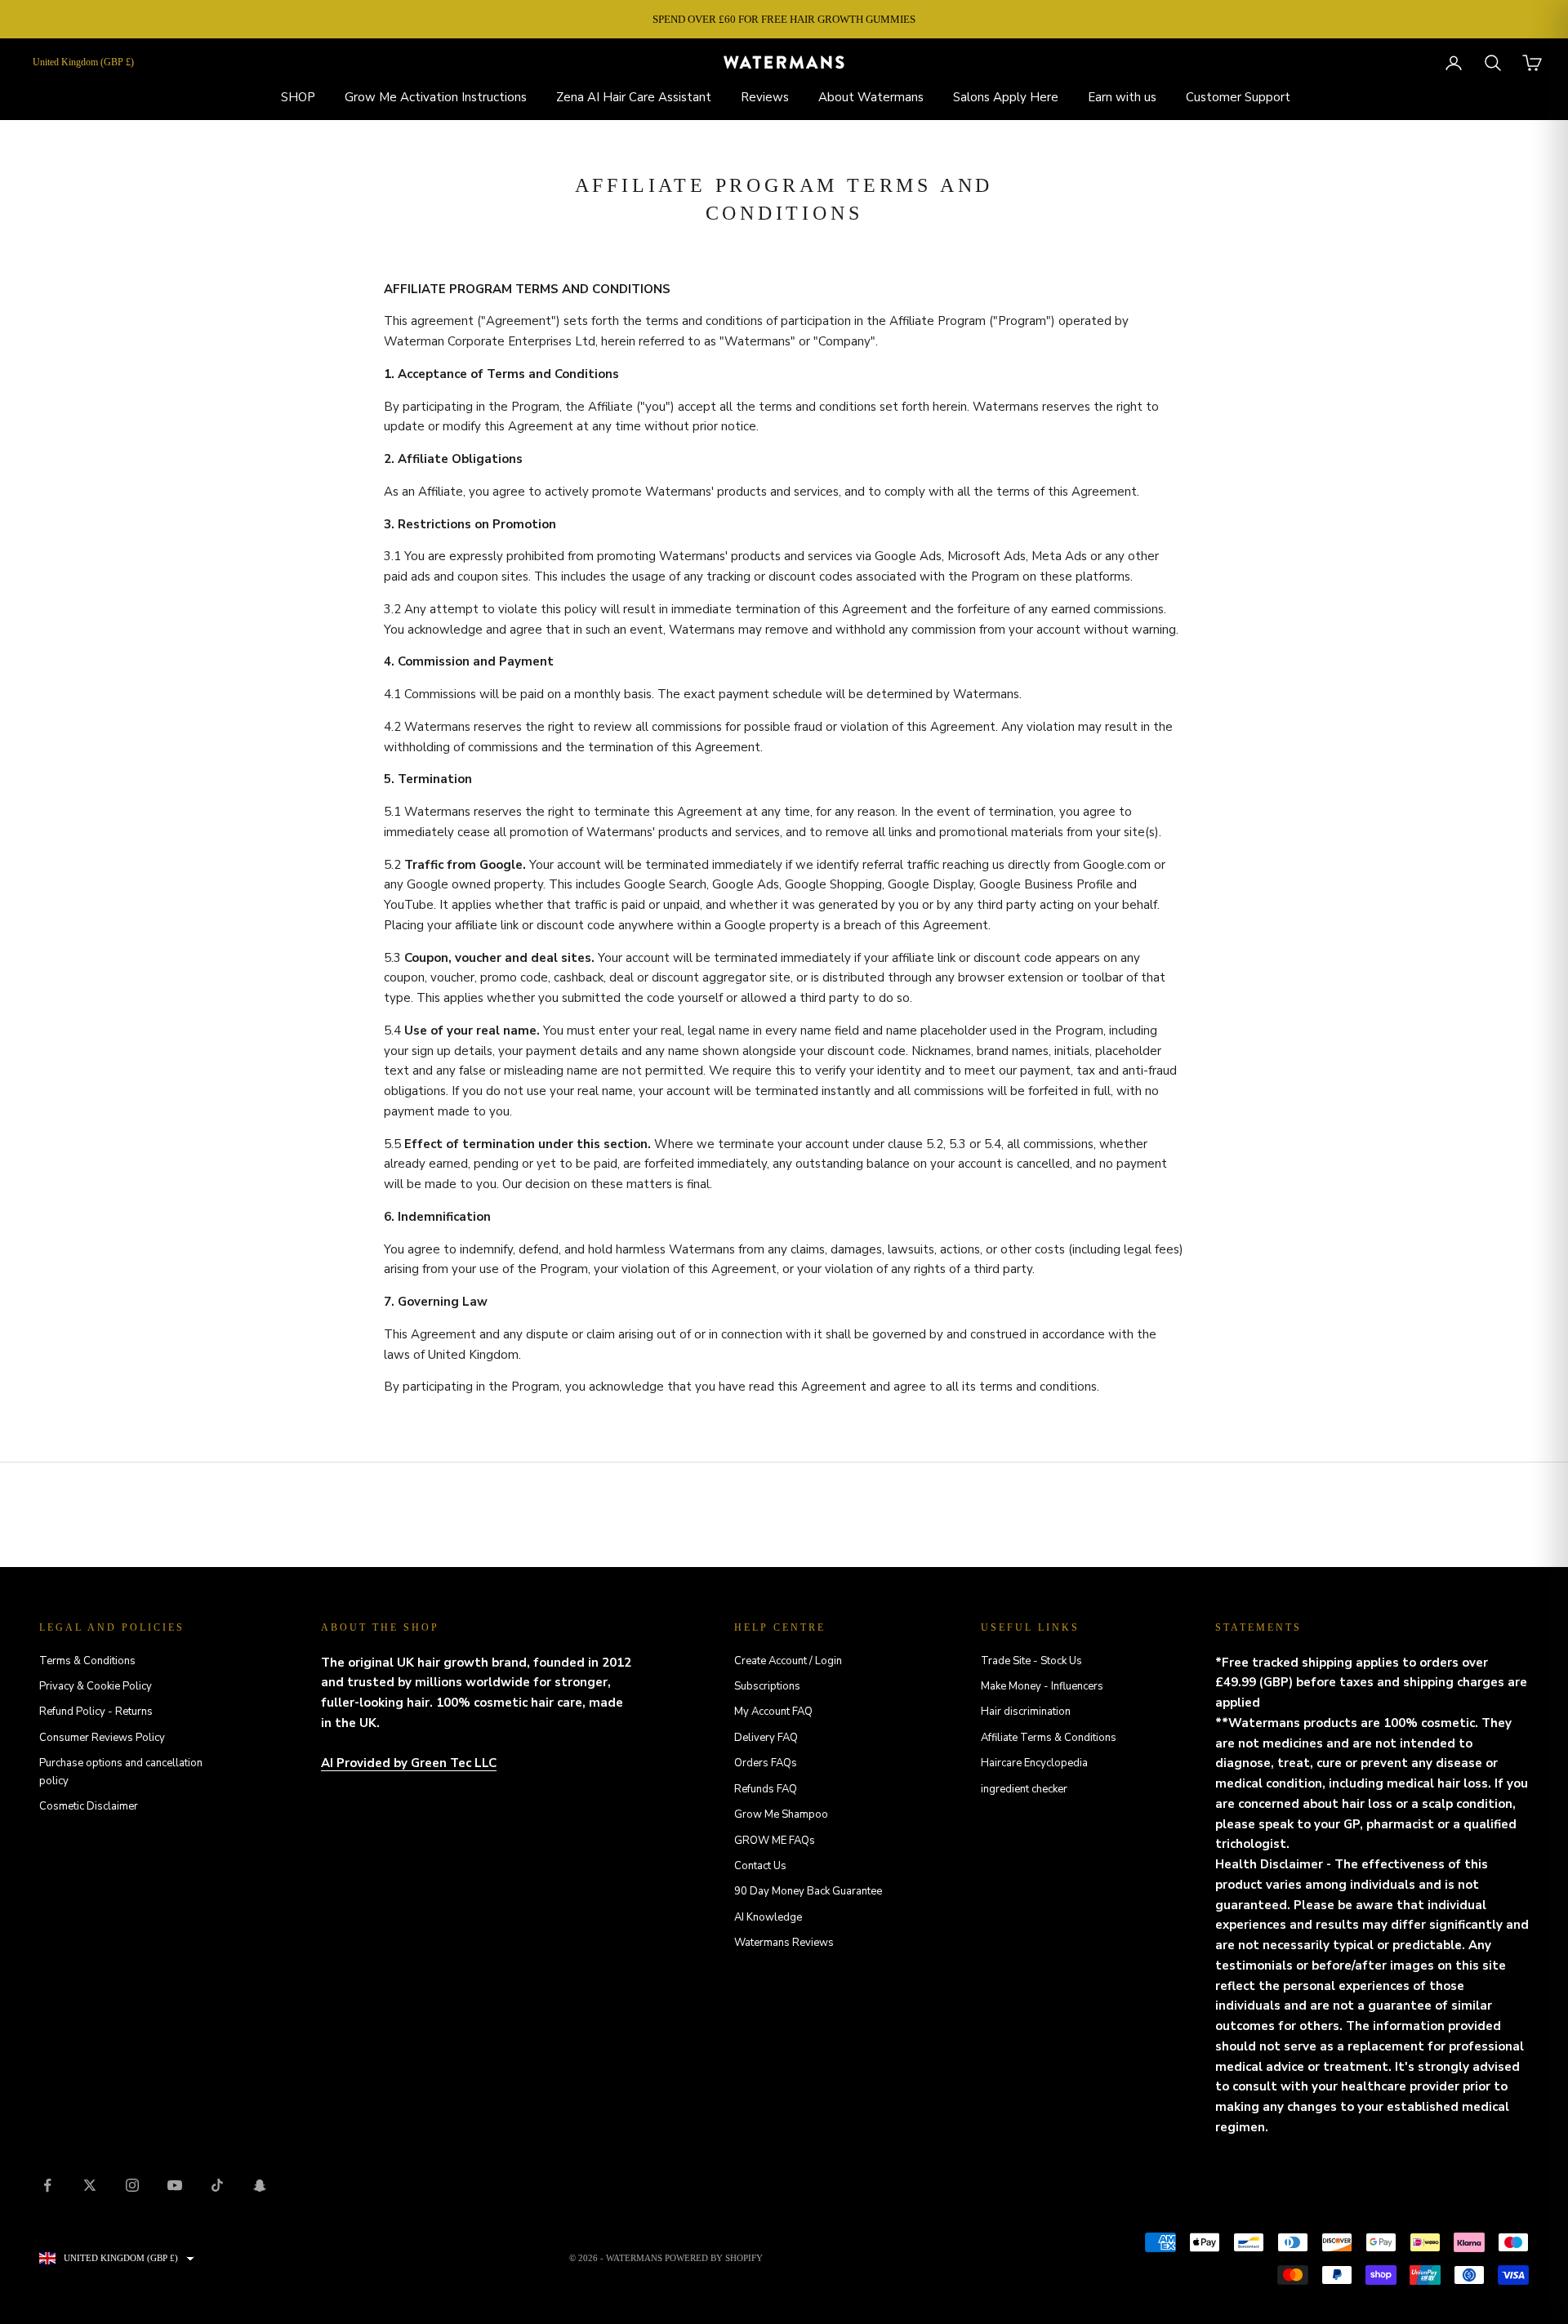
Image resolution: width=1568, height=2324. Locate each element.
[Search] (1493, 63)
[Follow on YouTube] (175, 2185)
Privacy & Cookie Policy (96, 1686)
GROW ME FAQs (775, 1841)
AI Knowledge (768, 1917)
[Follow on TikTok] (217, 2185)
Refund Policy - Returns (96, 1712)
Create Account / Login (788, 1661)
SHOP (298, 97)
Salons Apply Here (1006, 97)
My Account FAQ (773, 1712)
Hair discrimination (1026, 1712)
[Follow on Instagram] (132, 2185)
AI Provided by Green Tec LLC (409, 1763)
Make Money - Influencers (1042, 1686)
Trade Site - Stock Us (1031, 1661)
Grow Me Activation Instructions (436, 97)
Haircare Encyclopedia (1034, 1763)
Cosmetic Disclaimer (89, 1806)
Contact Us (760, 1866)
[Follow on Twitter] (90, 2185)
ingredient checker (1024, 1789)
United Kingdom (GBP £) (83, 62)
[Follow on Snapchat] (260, 2185)
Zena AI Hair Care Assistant (634, 97)
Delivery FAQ (766, 1738)
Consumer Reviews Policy (102, 1738)
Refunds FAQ (766, 1789)
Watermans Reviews (784, 1943)
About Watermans (871, 97)
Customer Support (1238, 97)
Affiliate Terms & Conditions (1049, 1738)
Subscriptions (767, 1686)
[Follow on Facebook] (47, 2185)
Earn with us (1122, 97)
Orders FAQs (766, 1763)
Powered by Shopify (714, 2258)
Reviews (765, 97)
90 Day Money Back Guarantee (808, 1891)
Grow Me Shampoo (781, 1814)
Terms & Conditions (87, 1661)
